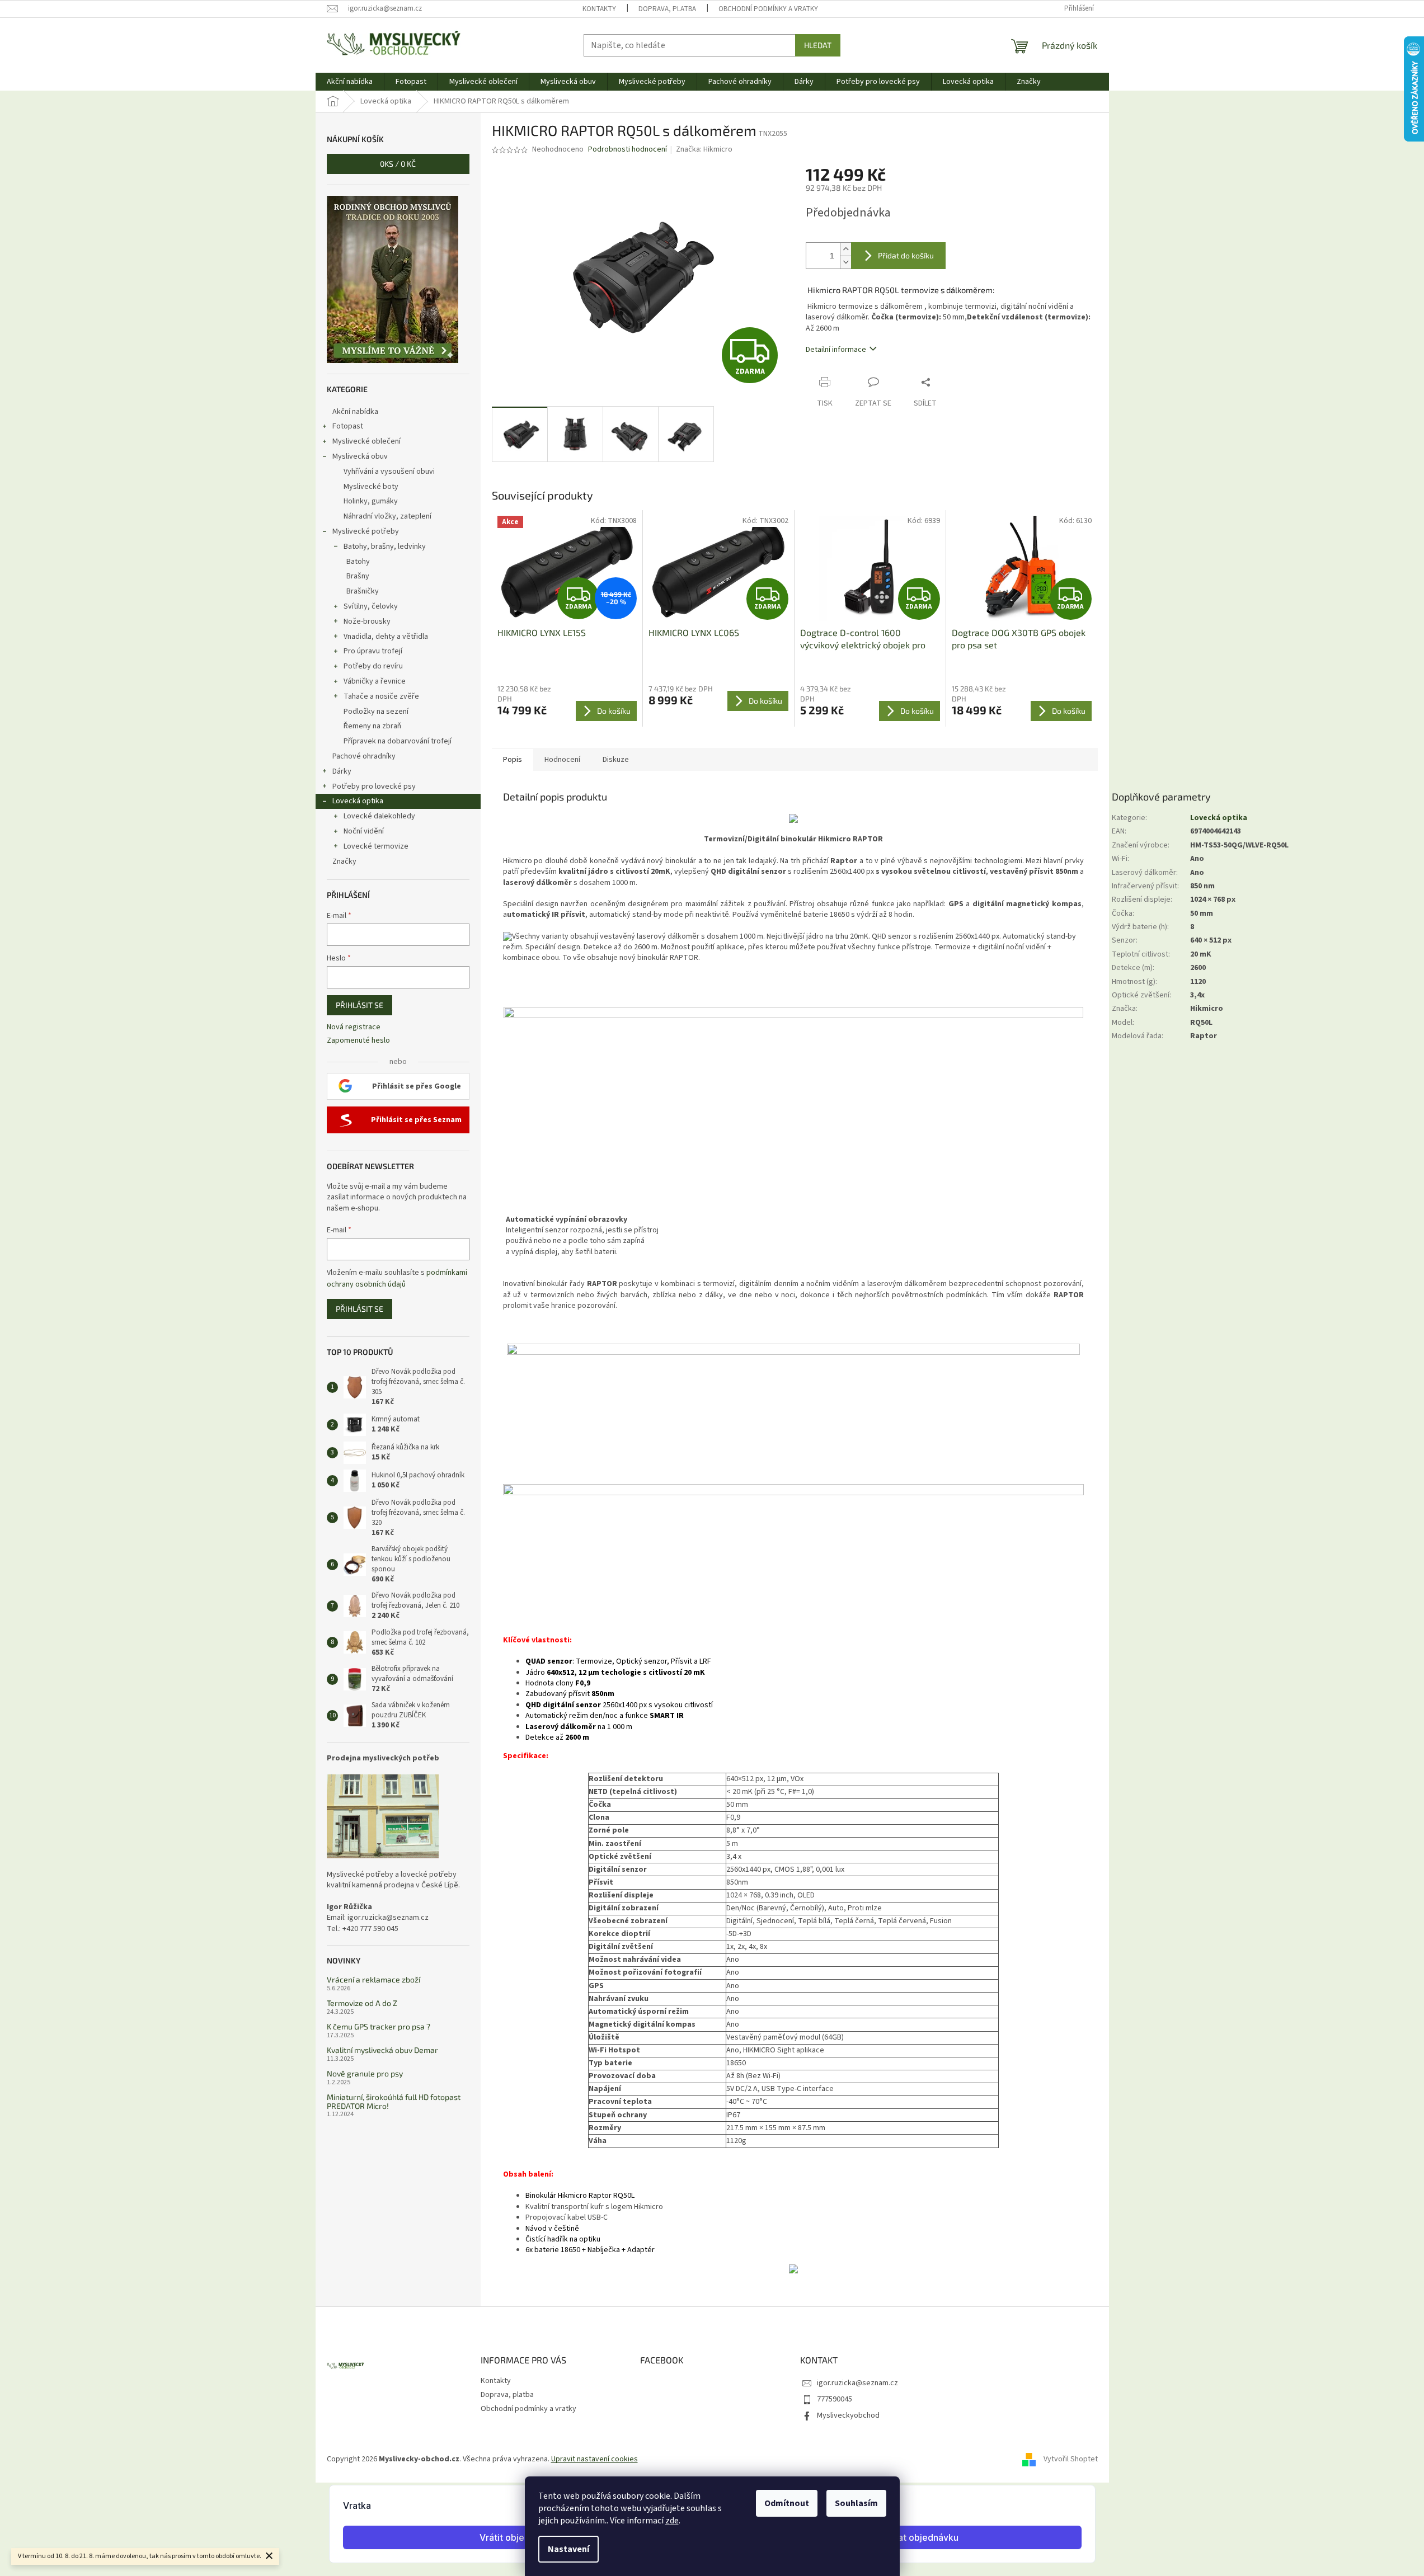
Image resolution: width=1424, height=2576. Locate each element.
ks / (398, 164)
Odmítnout (787, 2503)
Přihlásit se (359, 1005)
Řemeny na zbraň (372, 726)
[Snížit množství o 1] (845, 262)
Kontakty (599, 9)
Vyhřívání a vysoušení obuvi (389, 472)
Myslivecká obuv (360, 456)
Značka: (704, 149)
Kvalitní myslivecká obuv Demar (382, 2050)
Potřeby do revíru (373, 666)
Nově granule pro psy (365, 2073)
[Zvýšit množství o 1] (845, 249)
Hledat (818, 45)
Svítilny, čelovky (371, 606)
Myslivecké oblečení (366, 441)
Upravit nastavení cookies (594, 2459)
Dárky (342, 771)
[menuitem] (350, 82)
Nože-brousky (367, 621)
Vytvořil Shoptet (1071, 2460)
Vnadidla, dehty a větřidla (386, 637)
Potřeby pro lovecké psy (374, 787)
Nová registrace (354, 1027)
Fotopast (348, 426)
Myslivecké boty (371, 487)
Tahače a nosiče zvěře (381, 696)
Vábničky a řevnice (375, 681)
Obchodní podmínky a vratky (768, 9)
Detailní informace (836, 350)
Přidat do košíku (906, 255)
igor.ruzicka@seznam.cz (857, 2383)
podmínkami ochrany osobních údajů (397, 1278)
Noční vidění (364, 831)
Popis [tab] (513, 760)
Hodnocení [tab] (562, 760)
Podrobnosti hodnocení (628, 150)
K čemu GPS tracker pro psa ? (379, 2026)
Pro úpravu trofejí (373, 651)
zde (672, 2521)
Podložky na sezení (376, 712)
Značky (344, 861)
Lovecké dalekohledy (379, 816)
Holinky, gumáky (371, 501)
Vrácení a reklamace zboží (373, 1979)
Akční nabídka (355, 412)
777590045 (835, 2399)
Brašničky (363, 591)
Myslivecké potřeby (366, 531)
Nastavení (568, 2549)
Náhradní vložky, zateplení (387, 516)
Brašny (358, 576)
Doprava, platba (667, 9)
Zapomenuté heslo (358, 1041)
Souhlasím (856, 2503)
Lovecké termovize (376, 846)
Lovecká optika (358, 801)
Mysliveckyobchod (848, 2415)
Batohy (358, 562)
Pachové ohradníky (364, 756)
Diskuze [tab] (616, 760)
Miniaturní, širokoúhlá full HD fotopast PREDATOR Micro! (394, 2101)
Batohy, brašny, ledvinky (385, 547)
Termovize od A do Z (362, 2003)
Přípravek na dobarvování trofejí (398, 741)
